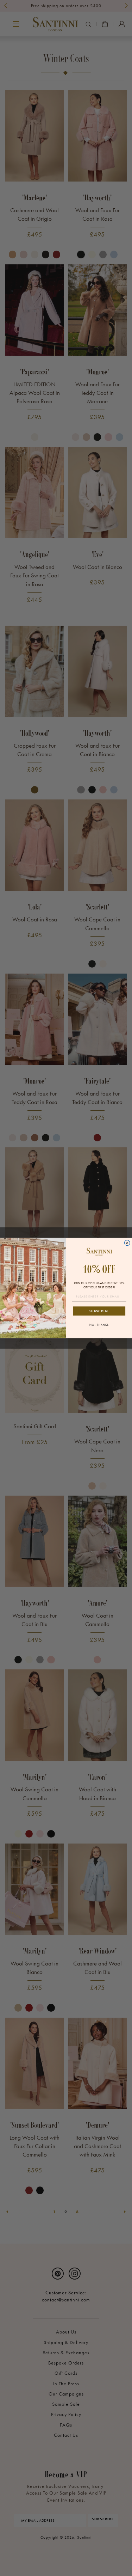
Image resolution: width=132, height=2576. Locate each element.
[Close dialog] (127, 1243)
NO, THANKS (99, 1325)
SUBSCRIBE (99, 1311)
